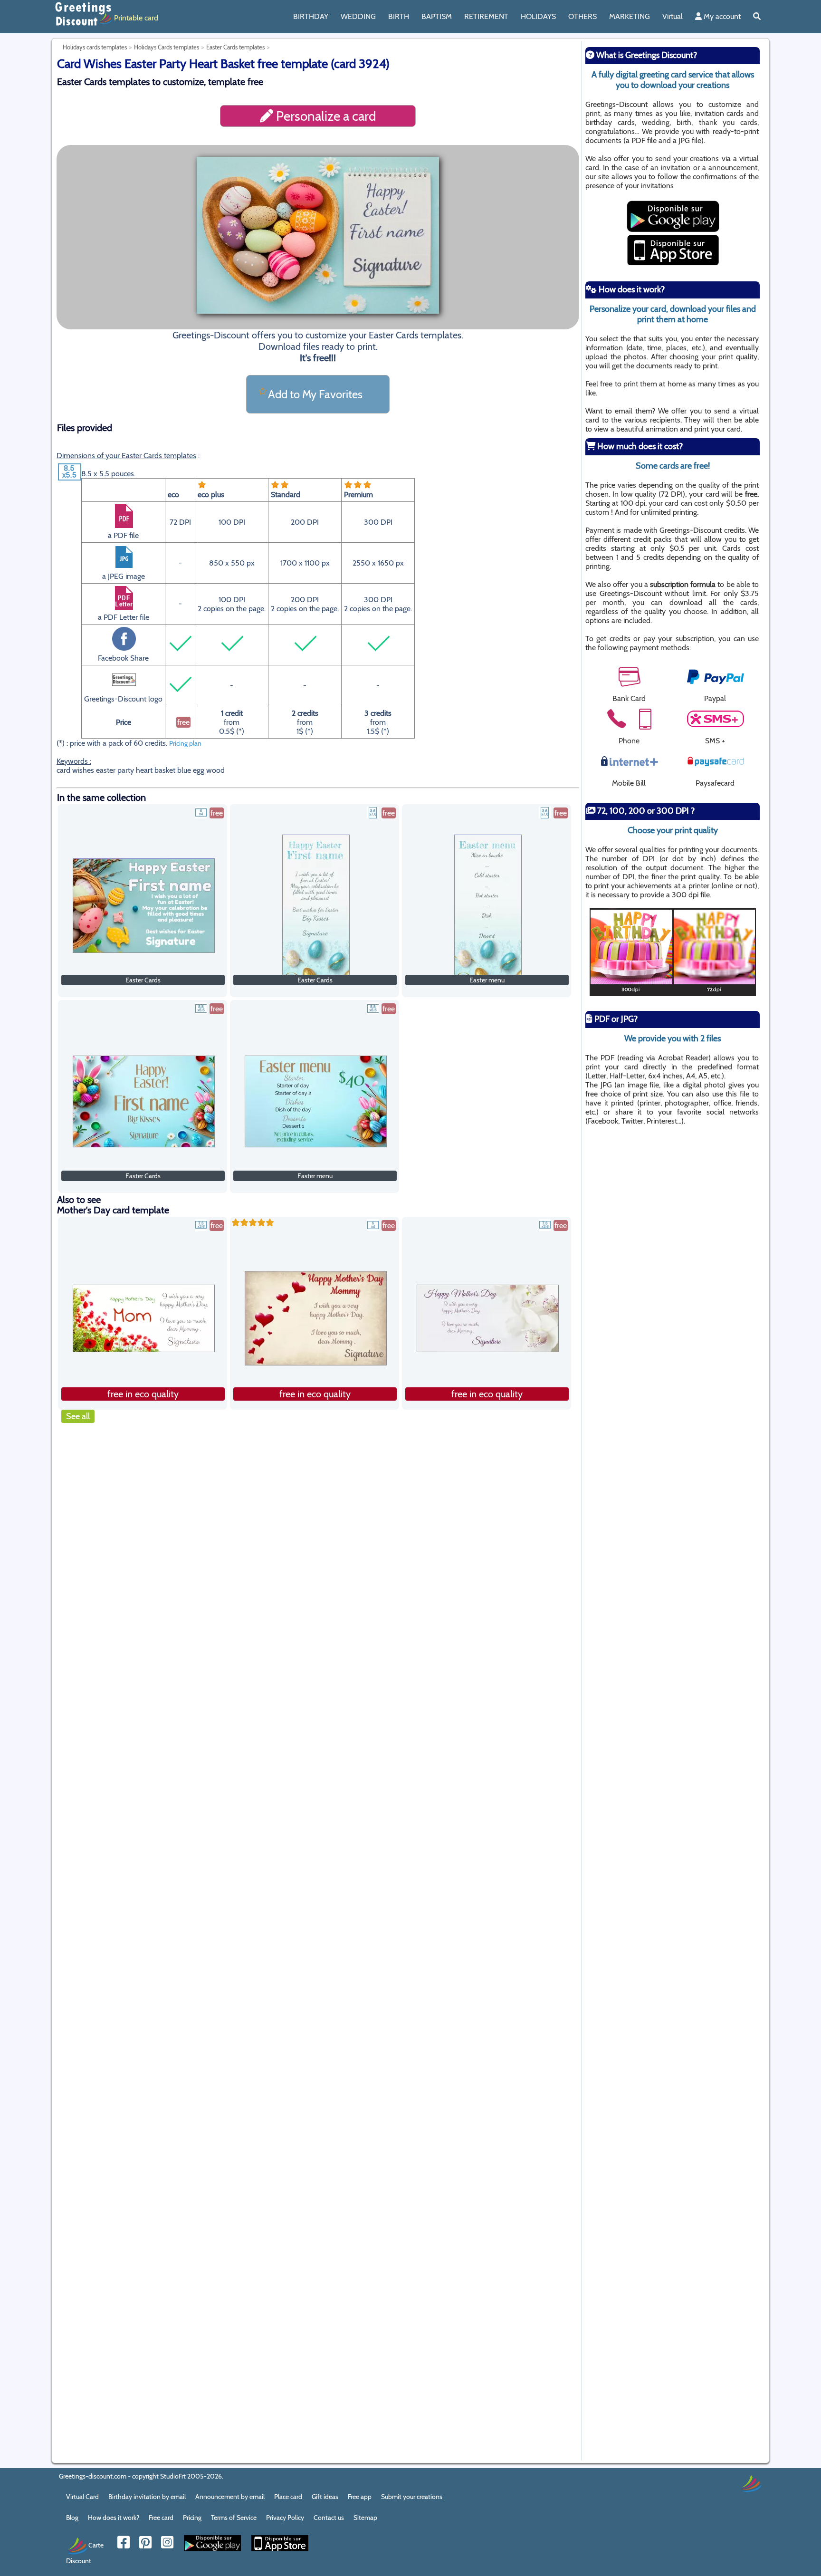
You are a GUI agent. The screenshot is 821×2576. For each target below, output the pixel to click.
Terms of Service (234, 2518)
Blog (72, 2518)
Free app (360, 2497)
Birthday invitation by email (147, 2497)
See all (78, 1416)
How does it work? (114, 2518)
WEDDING (358, 16)
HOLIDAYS (538, 16)
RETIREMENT (486, 16)
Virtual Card (82, 2497)
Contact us (329, 2518)
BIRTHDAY (311, 16)
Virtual (673, 16)
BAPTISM (437, 16)
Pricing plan (185, 743)
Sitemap (365, 2518)
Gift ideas (325, 2497)
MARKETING (630, 16)
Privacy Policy (285, 2518)
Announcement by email (230, 2497)
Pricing (192, 2518)
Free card (161, 2518)
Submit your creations (412, 2497)
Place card (288, 2497)
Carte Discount (85, 2552)
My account (721, 16)
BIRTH (399, 16)
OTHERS (582, 16)
